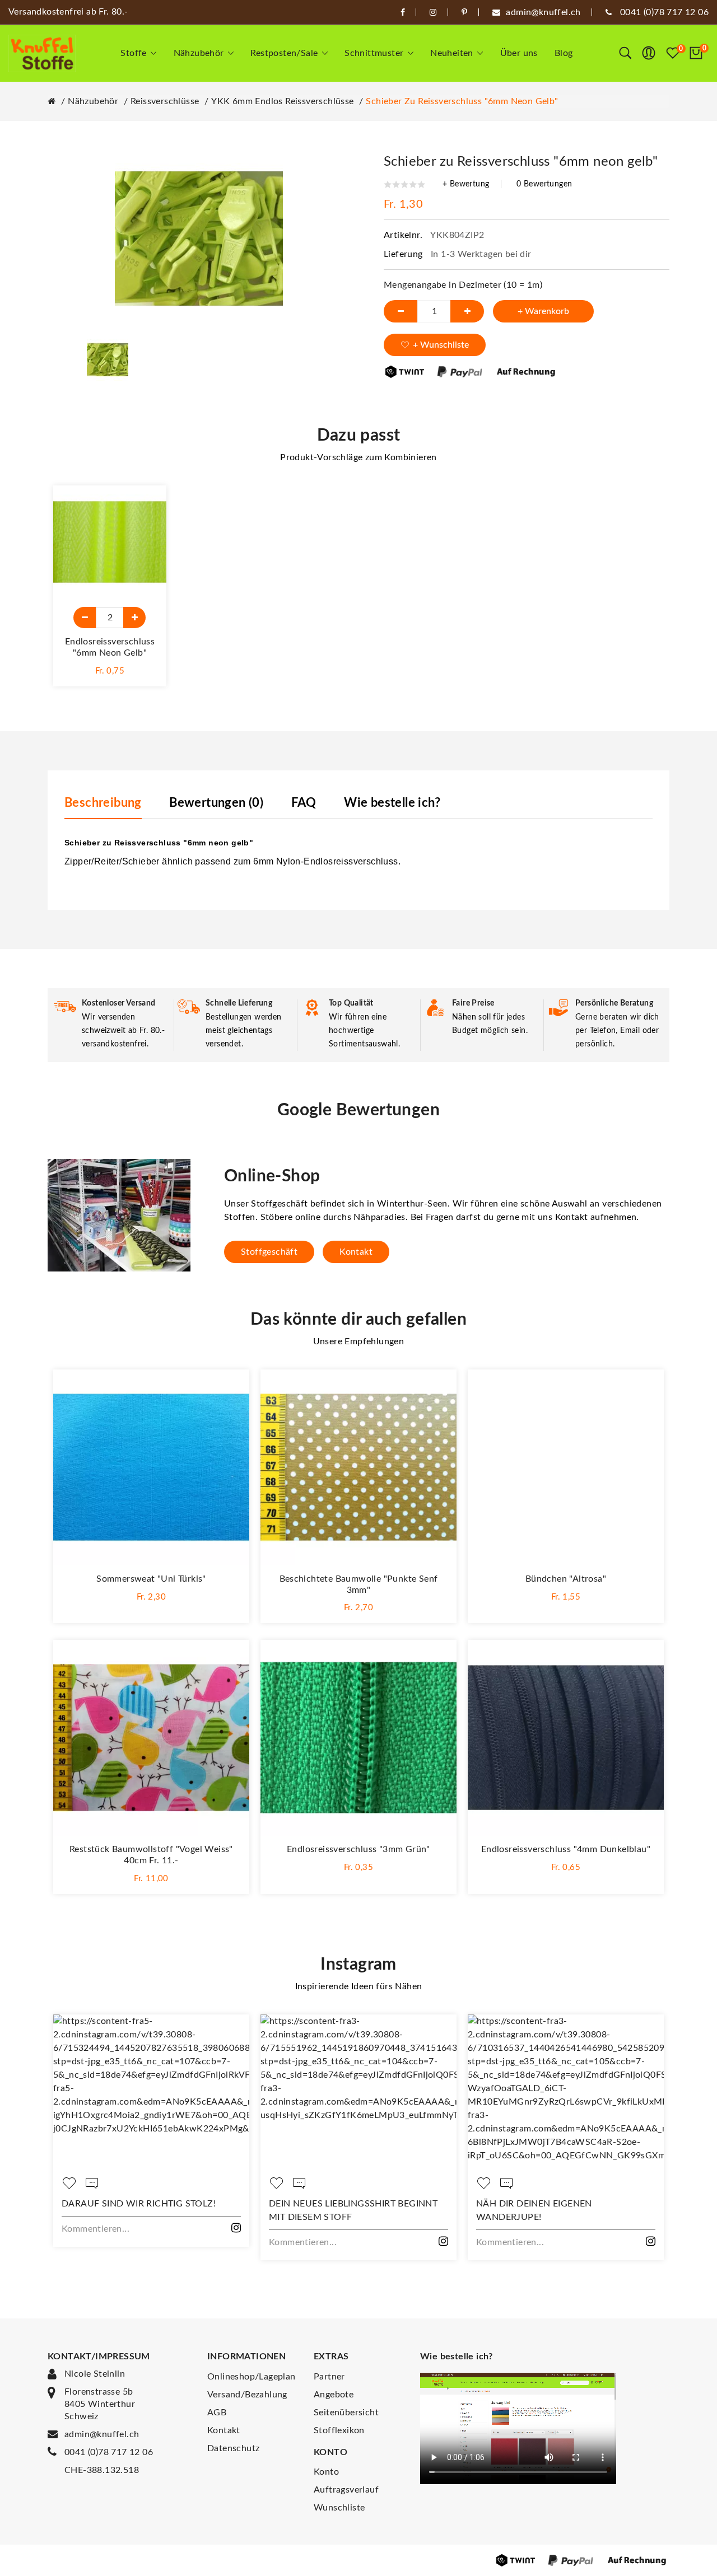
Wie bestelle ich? (392, 803)
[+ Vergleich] (147, 530)
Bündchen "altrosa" (566, 1579)
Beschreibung (103, 803)
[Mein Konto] (649, 53)
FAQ (304, 803)
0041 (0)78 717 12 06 (109, 2452)
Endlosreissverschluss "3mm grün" (358, 1849)
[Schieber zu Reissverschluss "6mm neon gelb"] (108, 359)
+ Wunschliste (441, 345)
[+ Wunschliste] (147, 505)
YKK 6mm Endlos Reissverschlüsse (282, 101)
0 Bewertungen (544, 184)
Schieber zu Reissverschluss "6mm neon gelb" (462, 101)
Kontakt (356, 1252)
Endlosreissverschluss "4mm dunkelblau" (566, 1849)
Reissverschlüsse (165, 101)
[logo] (42, 53)
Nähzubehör (93, 101)
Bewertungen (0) (216, 803)
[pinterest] (464, 12)
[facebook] (403, 12)
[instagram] (433, 12)
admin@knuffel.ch (102, 2434)
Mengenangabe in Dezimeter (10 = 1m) (463, 285)
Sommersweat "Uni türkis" (151, 1579)
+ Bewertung (466, 184)
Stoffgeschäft (269, 1252)
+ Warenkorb (543, 311)
